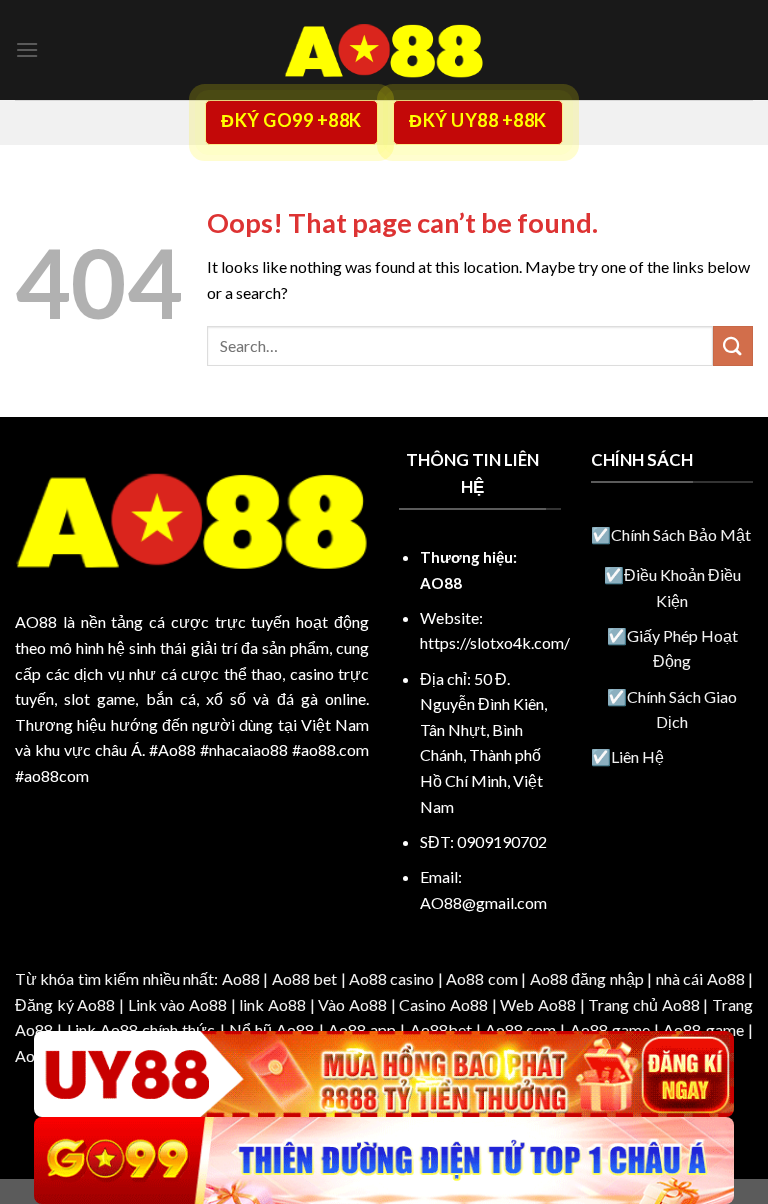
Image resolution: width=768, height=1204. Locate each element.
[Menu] (27, 49)
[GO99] (384, 1160)
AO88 (36, 621)
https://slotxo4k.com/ (495, 642)
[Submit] (733, 345)
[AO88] (384, 50)
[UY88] (384, 1074)
